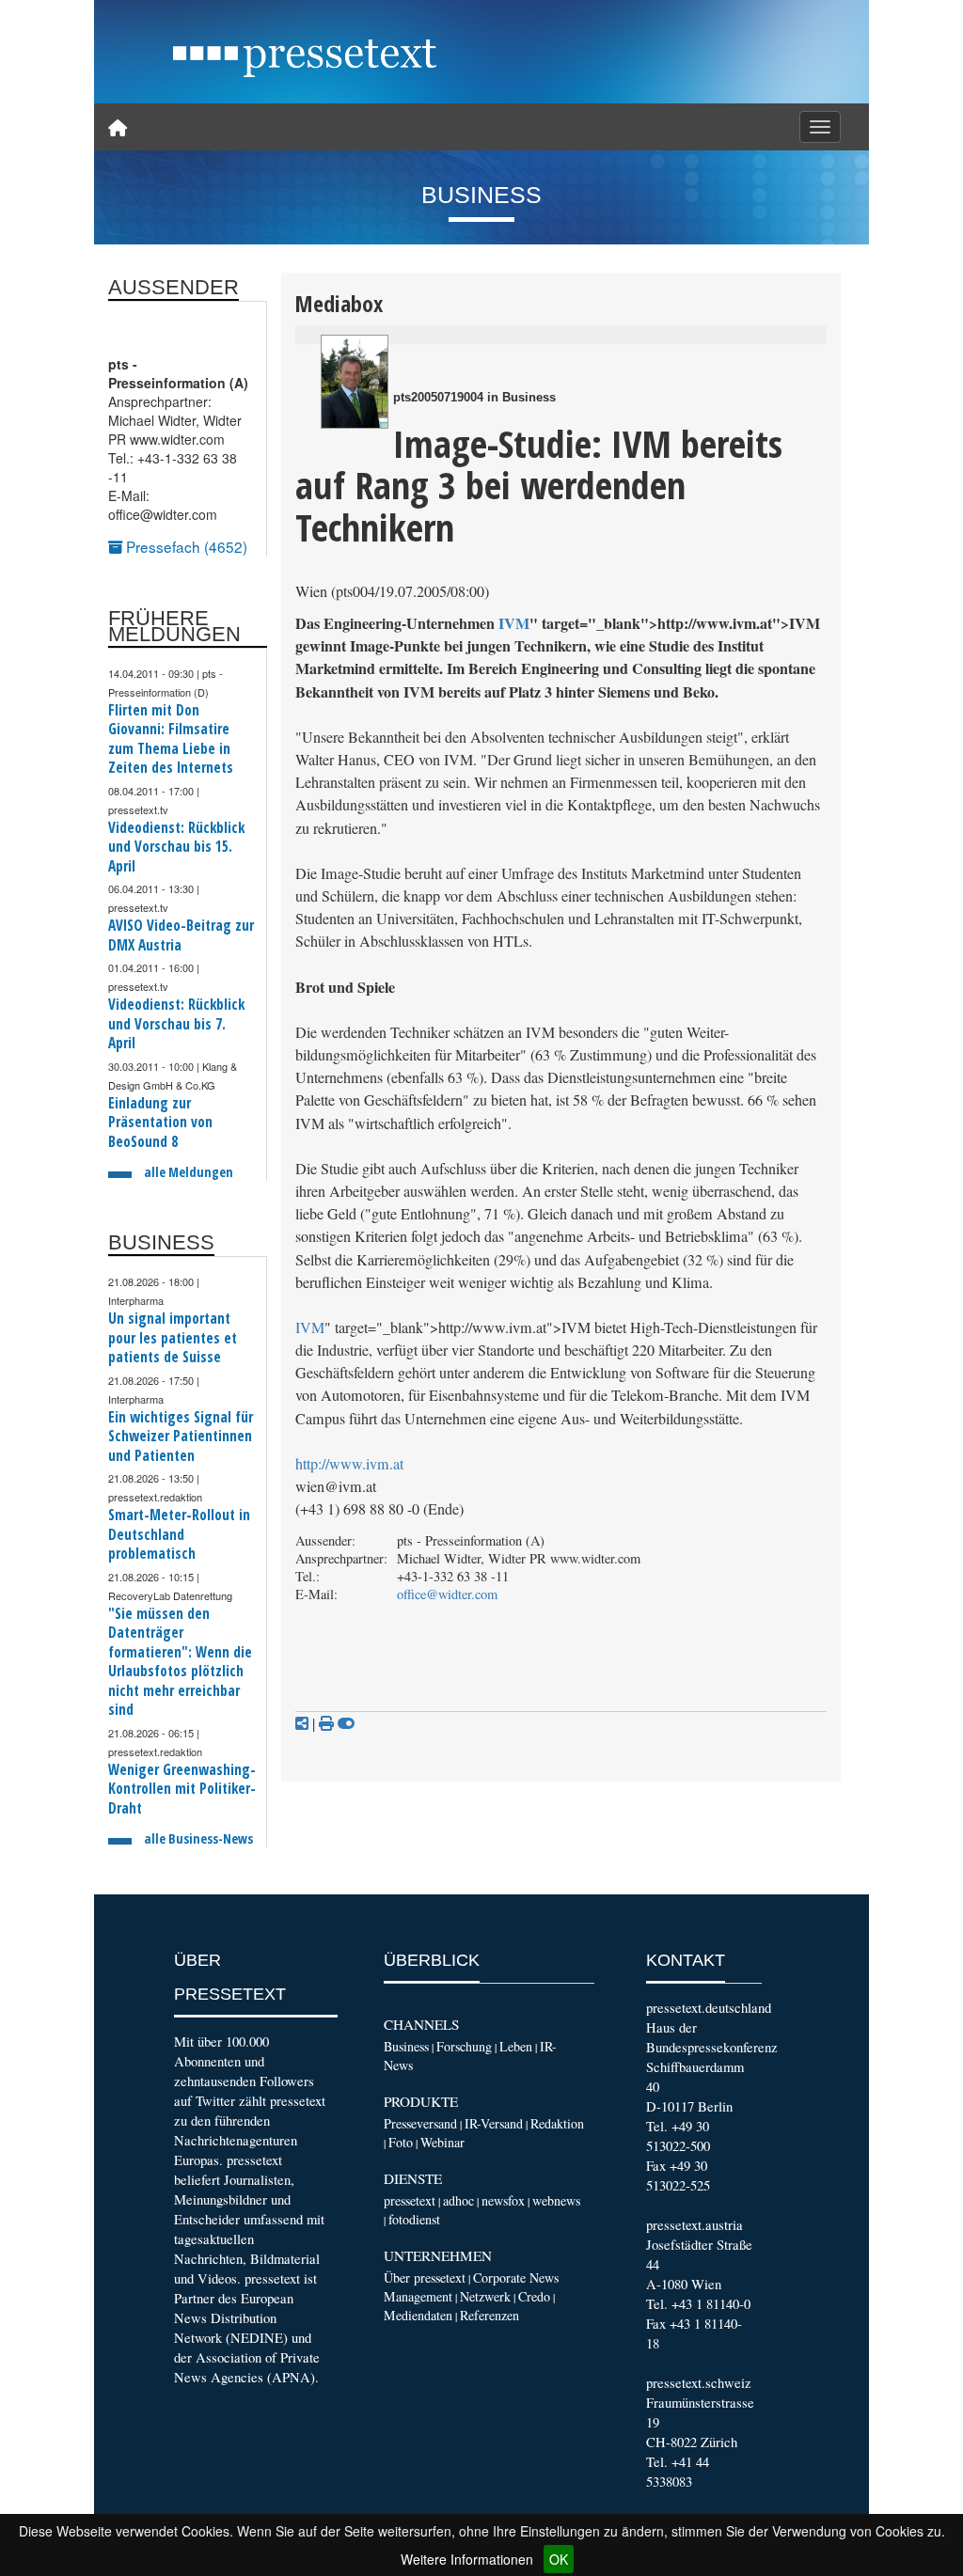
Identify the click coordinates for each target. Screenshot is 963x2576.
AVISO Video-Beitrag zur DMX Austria (181, 935)
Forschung (464, 2046)
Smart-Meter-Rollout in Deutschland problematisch (179, 1534)
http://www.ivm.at (349, 1464)
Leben (516, 2046)
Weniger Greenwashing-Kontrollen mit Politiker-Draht (182, 1789)
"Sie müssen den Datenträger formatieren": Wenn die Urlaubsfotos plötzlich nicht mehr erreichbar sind (180, 1662)
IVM (514, 623)
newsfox (503, 2200)
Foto (401, 2142)
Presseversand (420, 2123)
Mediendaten (418, 2315)
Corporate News (516, 2278)
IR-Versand (494, 2123)
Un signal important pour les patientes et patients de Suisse (173, 1338)
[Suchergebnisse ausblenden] (346, 1723)
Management (418, 2296)
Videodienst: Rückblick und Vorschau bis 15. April (176, 847)
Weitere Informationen (467, 2559)
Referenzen (489, 2315)
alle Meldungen (189, 1172)
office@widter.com (447, 1594)
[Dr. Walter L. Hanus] (355, 382)
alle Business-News (198, 1838)
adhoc (458, 2200)
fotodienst (414, 2219)
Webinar (442, 2142)
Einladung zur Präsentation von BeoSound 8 (160, 1123)
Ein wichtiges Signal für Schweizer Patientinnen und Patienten (181, 1437)
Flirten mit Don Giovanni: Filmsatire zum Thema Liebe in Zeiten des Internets (171, 739)
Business (406, 2046)
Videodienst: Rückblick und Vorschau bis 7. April (176, 1024)
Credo (534, 2296)
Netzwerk (485, 2296)
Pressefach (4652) (185, 546)
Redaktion (557, 2123)
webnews (556, 2200)
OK (559, 2559)
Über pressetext (425, 2278)
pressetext (410, 2200)
